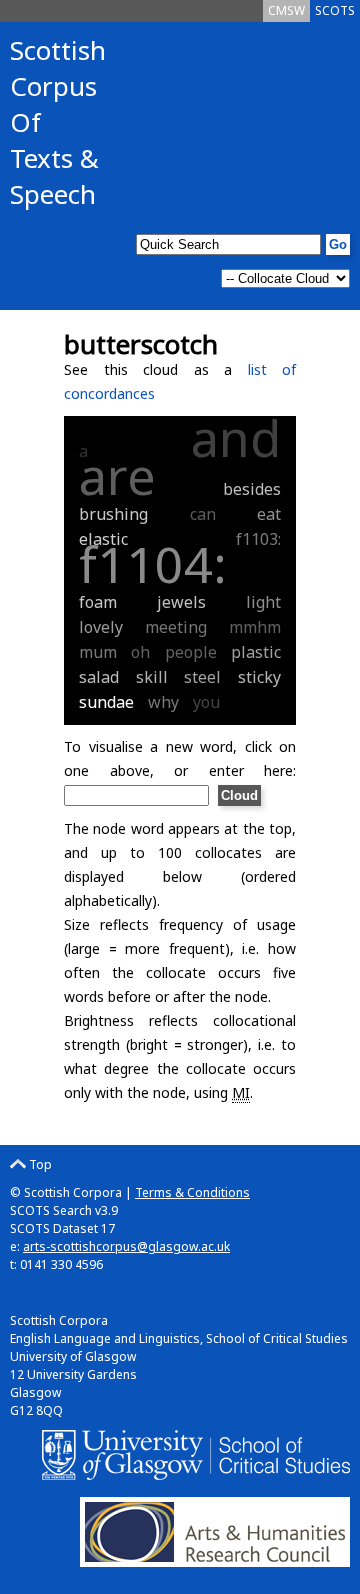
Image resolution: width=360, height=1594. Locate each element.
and (236, 438)
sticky (259, 677)
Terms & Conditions (192, 1192)
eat (269, 514)
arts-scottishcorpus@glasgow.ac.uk (126, 1246)
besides (252, 489)
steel (202, 677)
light (263, 602)
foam (98, 602)
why (163, 702)
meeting (176, 627)
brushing (113, 514)
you (206, 702)
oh (140, 652)
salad (99, 677)
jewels (181, 602)
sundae (106, 702)
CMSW (286, 10)
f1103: (258, 539)
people (191, 652)
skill (152, 677)
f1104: (153, 564)
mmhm (255, 627)
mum (98, 652)
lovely (101, 627)
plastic (256, 652)
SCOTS (335, 10)
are (117, 476)
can (203, 514)
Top (39, 1164)
